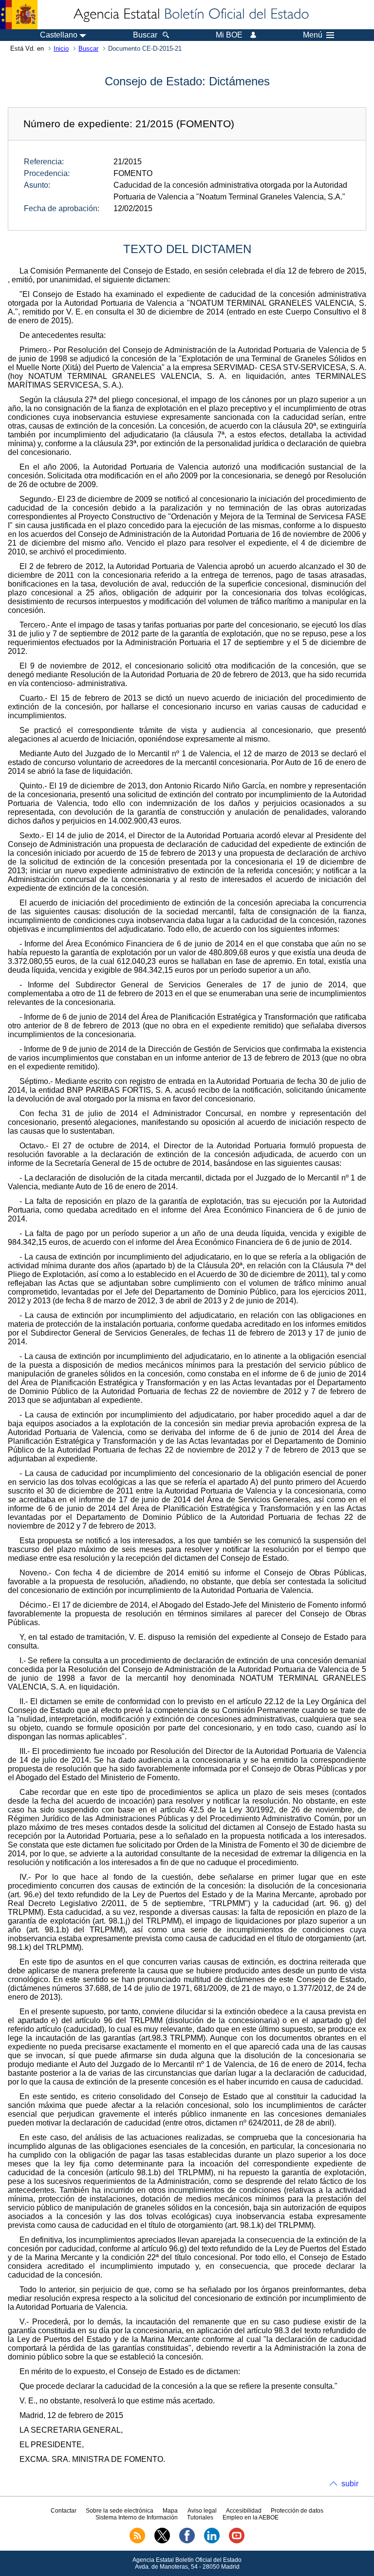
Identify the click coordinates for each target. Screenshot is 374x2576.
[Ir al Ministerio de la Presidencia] (19, 15)
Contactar (64, 2511)
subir (350, 2484)
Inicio (61, 49)
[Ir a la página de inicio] (190, 15)
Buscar (88, 49)
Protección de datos (297, 2511)
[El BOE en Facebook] (187, 2541)
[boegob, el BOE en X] (162, 2541)
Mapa (170, 2511)
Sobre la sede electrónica (120, 2511)
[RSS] (137, 2541)
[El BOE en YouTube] (237, 2541)
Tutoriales (200, 2517)
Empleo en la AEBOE (251, 2517)
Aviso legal (202, 2511)
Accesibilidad (244, 2511)
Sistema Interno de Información (137, 2517)
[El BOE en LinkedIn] (212, 2541)
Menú (313, 35)
